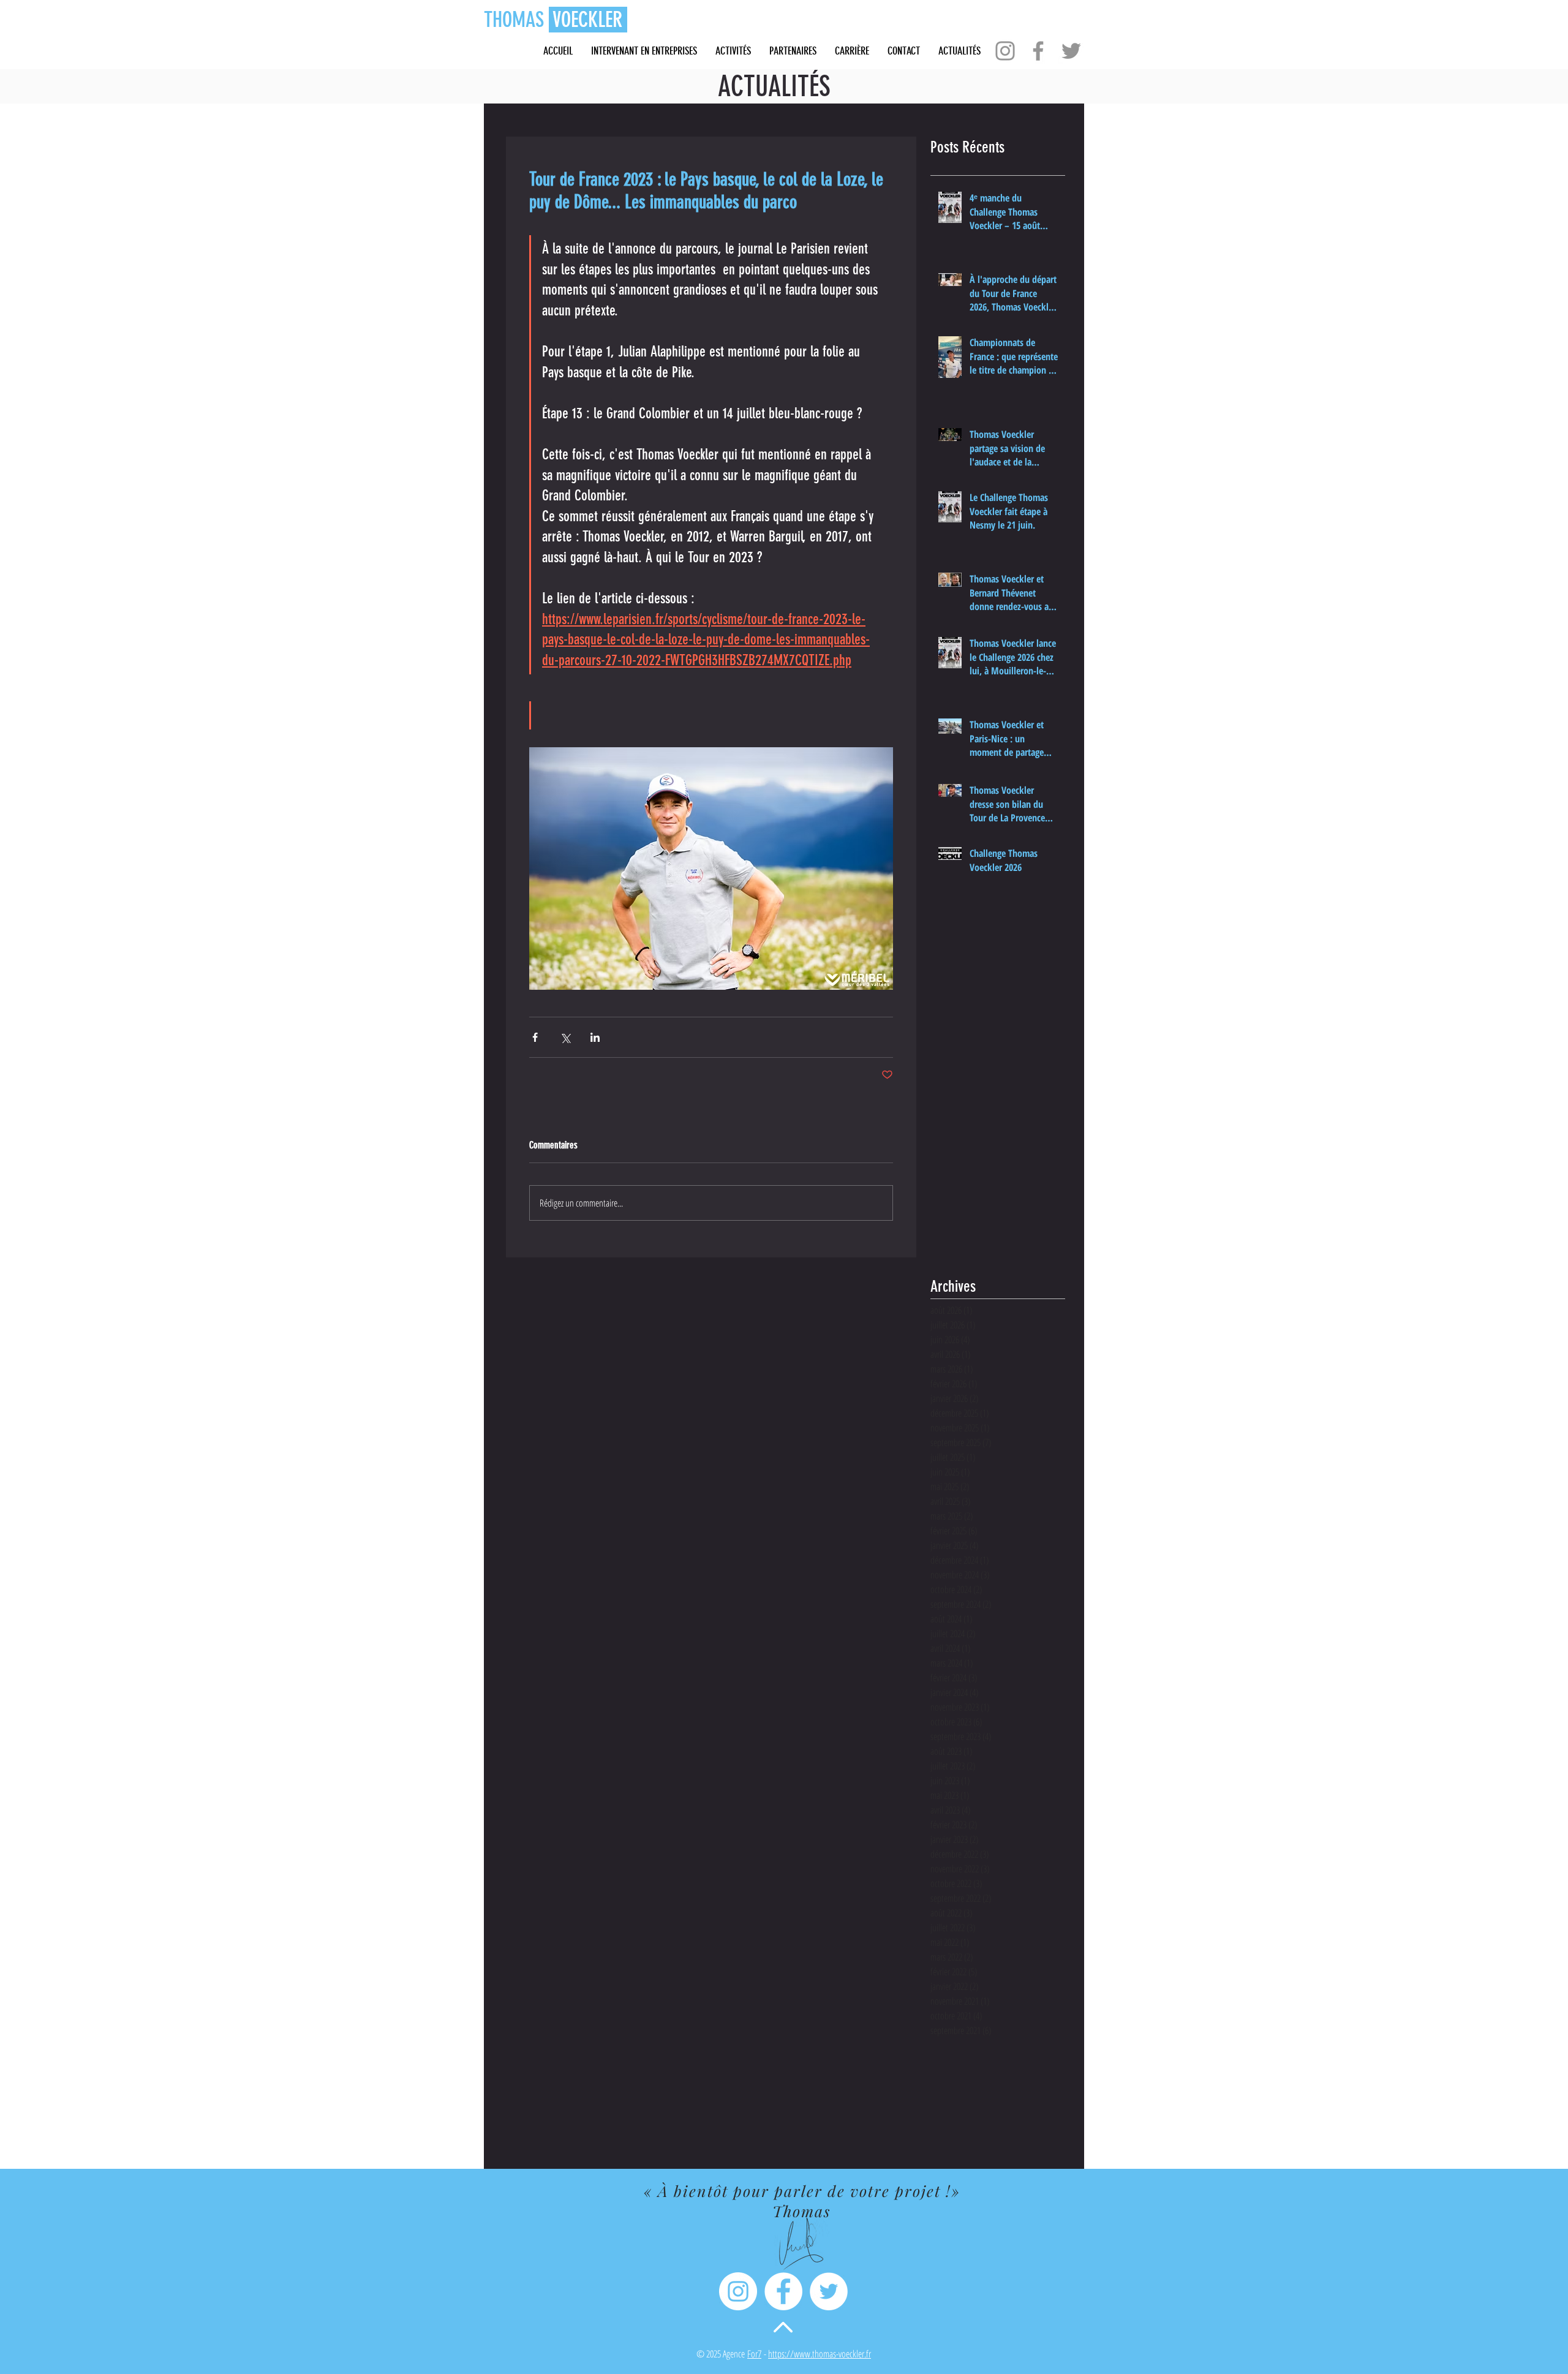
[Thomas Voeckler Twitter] (829, 2291)
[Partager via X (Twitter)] (565, 1037)
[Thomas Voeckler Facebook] (783, 2291)
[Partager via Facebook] (535, 1037)
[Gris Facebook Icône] (1038, 51)
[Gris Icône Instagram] (1005, 51)
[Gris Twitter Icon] (1071, 51)
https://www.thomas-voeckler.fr (820, 2354)
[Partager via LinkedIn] (595, 1037)
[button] (852, 51)
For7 (754, 2354)
